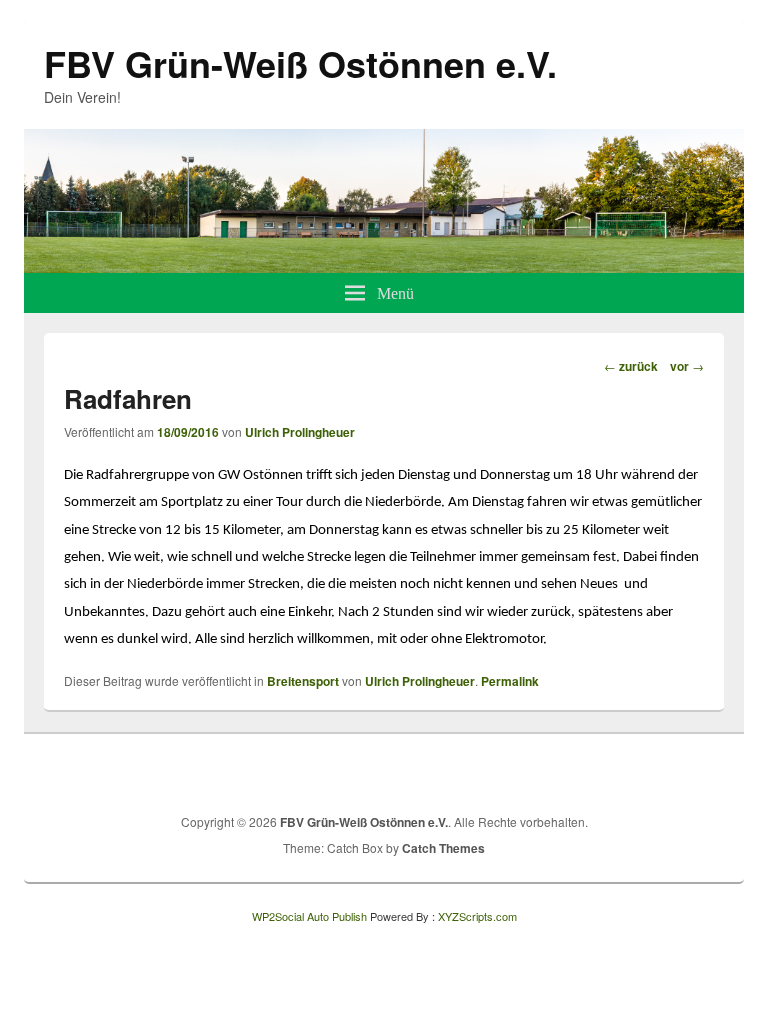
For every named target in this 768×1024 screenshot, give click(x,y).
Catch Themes (443, 848)
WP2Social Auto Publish (309, 916)
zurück (631, 366)
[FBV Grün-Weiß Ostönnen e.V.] (384, 266)
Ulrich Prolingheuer (300, 432)
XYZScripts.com (477, 916)
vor (687, 366)
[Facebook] (663, 771)
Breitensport (303, 681)
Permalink (510, 681)
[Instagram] (707, 771)
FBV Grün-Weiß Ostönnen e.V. (300, 63)
